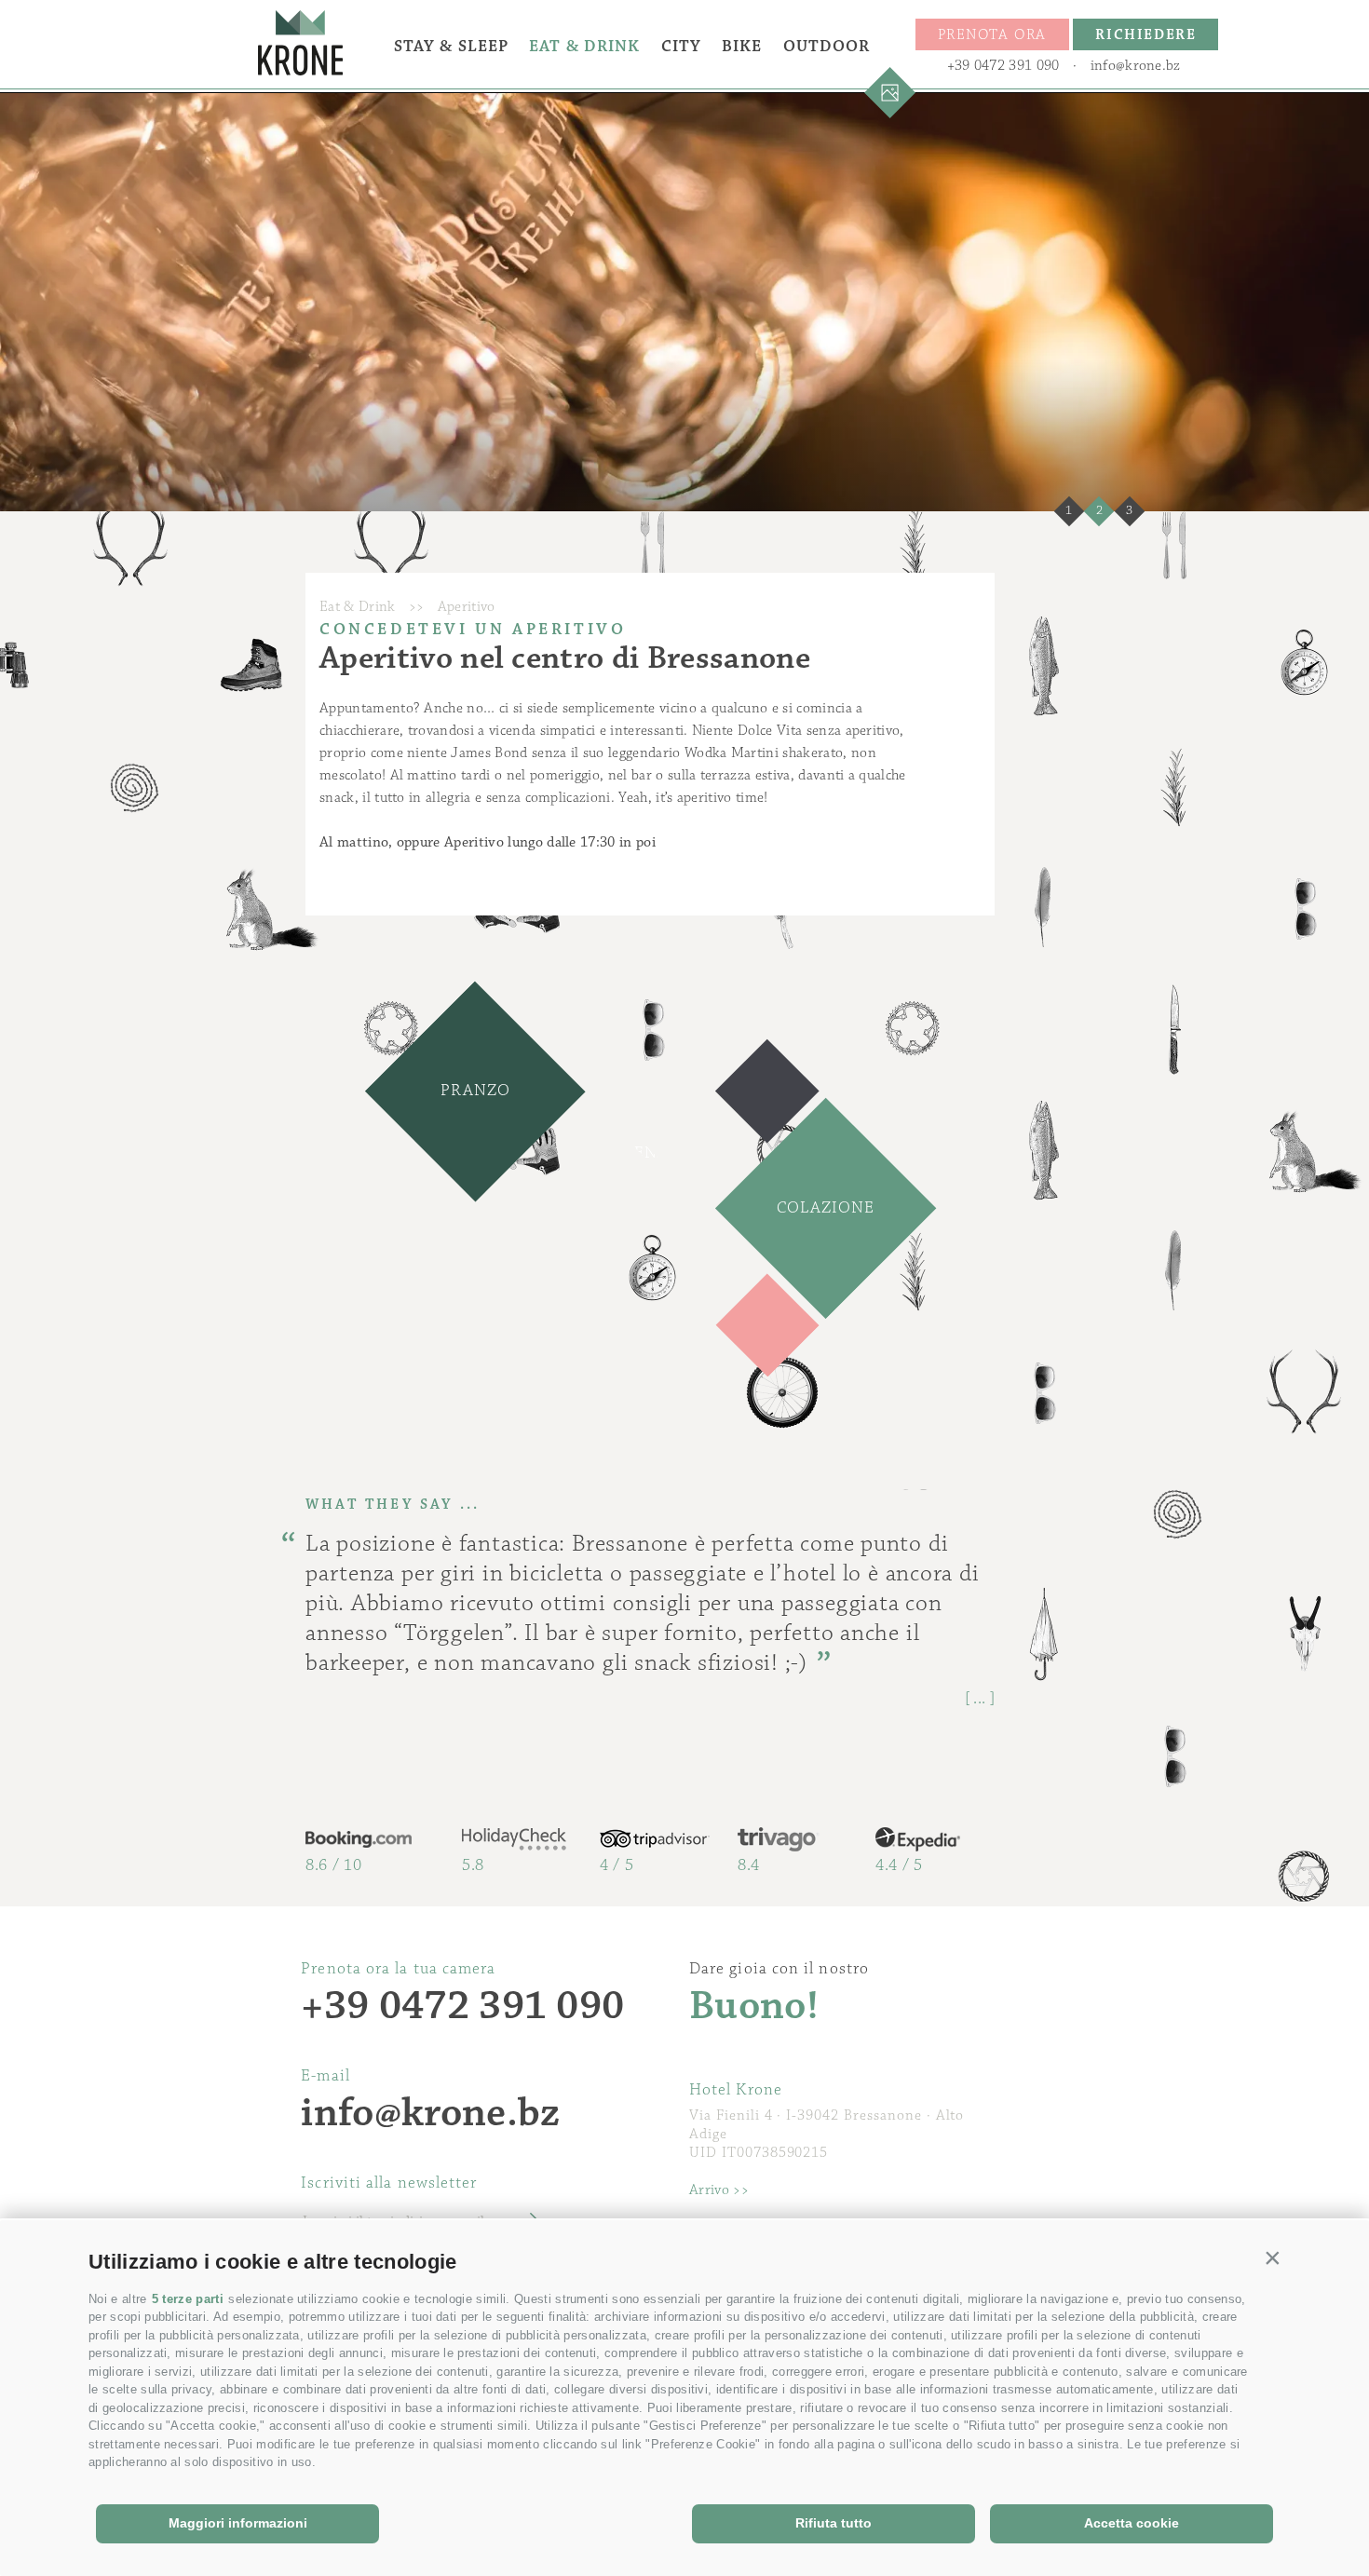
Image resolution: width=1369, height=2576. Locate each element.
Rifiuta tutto (834, 2523)
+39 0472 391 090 (1003, 66)
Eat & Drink (584, 47)
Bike (742, 47)
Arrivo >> (719, 2190)
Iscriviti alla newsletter (389, 2183)
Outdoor (827, 47)
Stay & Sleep (451, 47)
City (681, 47)
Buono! (754, 2007)
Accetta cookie (1132, 2523)
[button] (1273, 2257)
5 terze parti (188, 2299)
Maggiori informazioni (238, 2523)
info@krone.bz (1136, 66)
